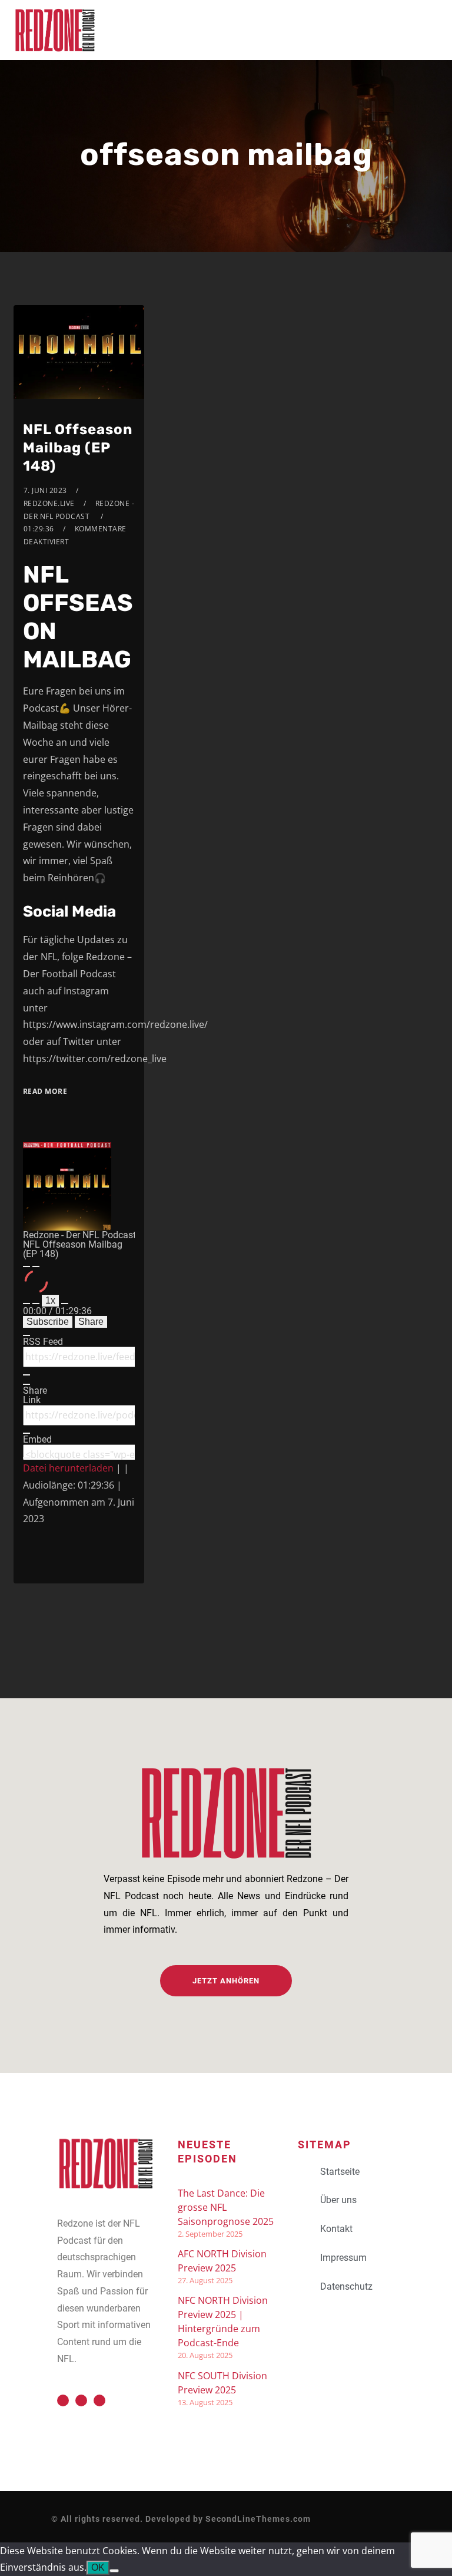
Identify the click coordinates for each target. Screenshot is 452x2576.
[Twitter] (63, 2400)
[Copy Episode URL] (26, 1433)
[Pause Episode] (36, 1266)
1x (50, 1300)
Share (91, 1322)
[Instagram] (99, 2400)
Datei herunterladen (68, 1468)
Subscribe (48, 1322)
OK (98, 2567)
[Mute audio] (26, 1304)
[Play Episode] (26, 1266)
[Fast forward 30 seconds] (65, 1304)
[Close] (26, 1335)
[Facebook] (81, 2400)
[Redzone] (55, 30)
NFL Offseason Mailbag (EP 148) (78, 448)
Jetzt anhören (226, 1981)
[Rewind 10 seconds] (36, 1304)
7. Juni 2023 (45, 490)
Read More (45, 1091)
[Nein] (114, 2571)
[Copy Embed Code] (26, 1458)
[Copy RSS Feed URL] (26, 1375)
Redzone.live (49, 503)
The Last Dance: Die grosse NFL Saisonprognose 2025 (226, 2207)
